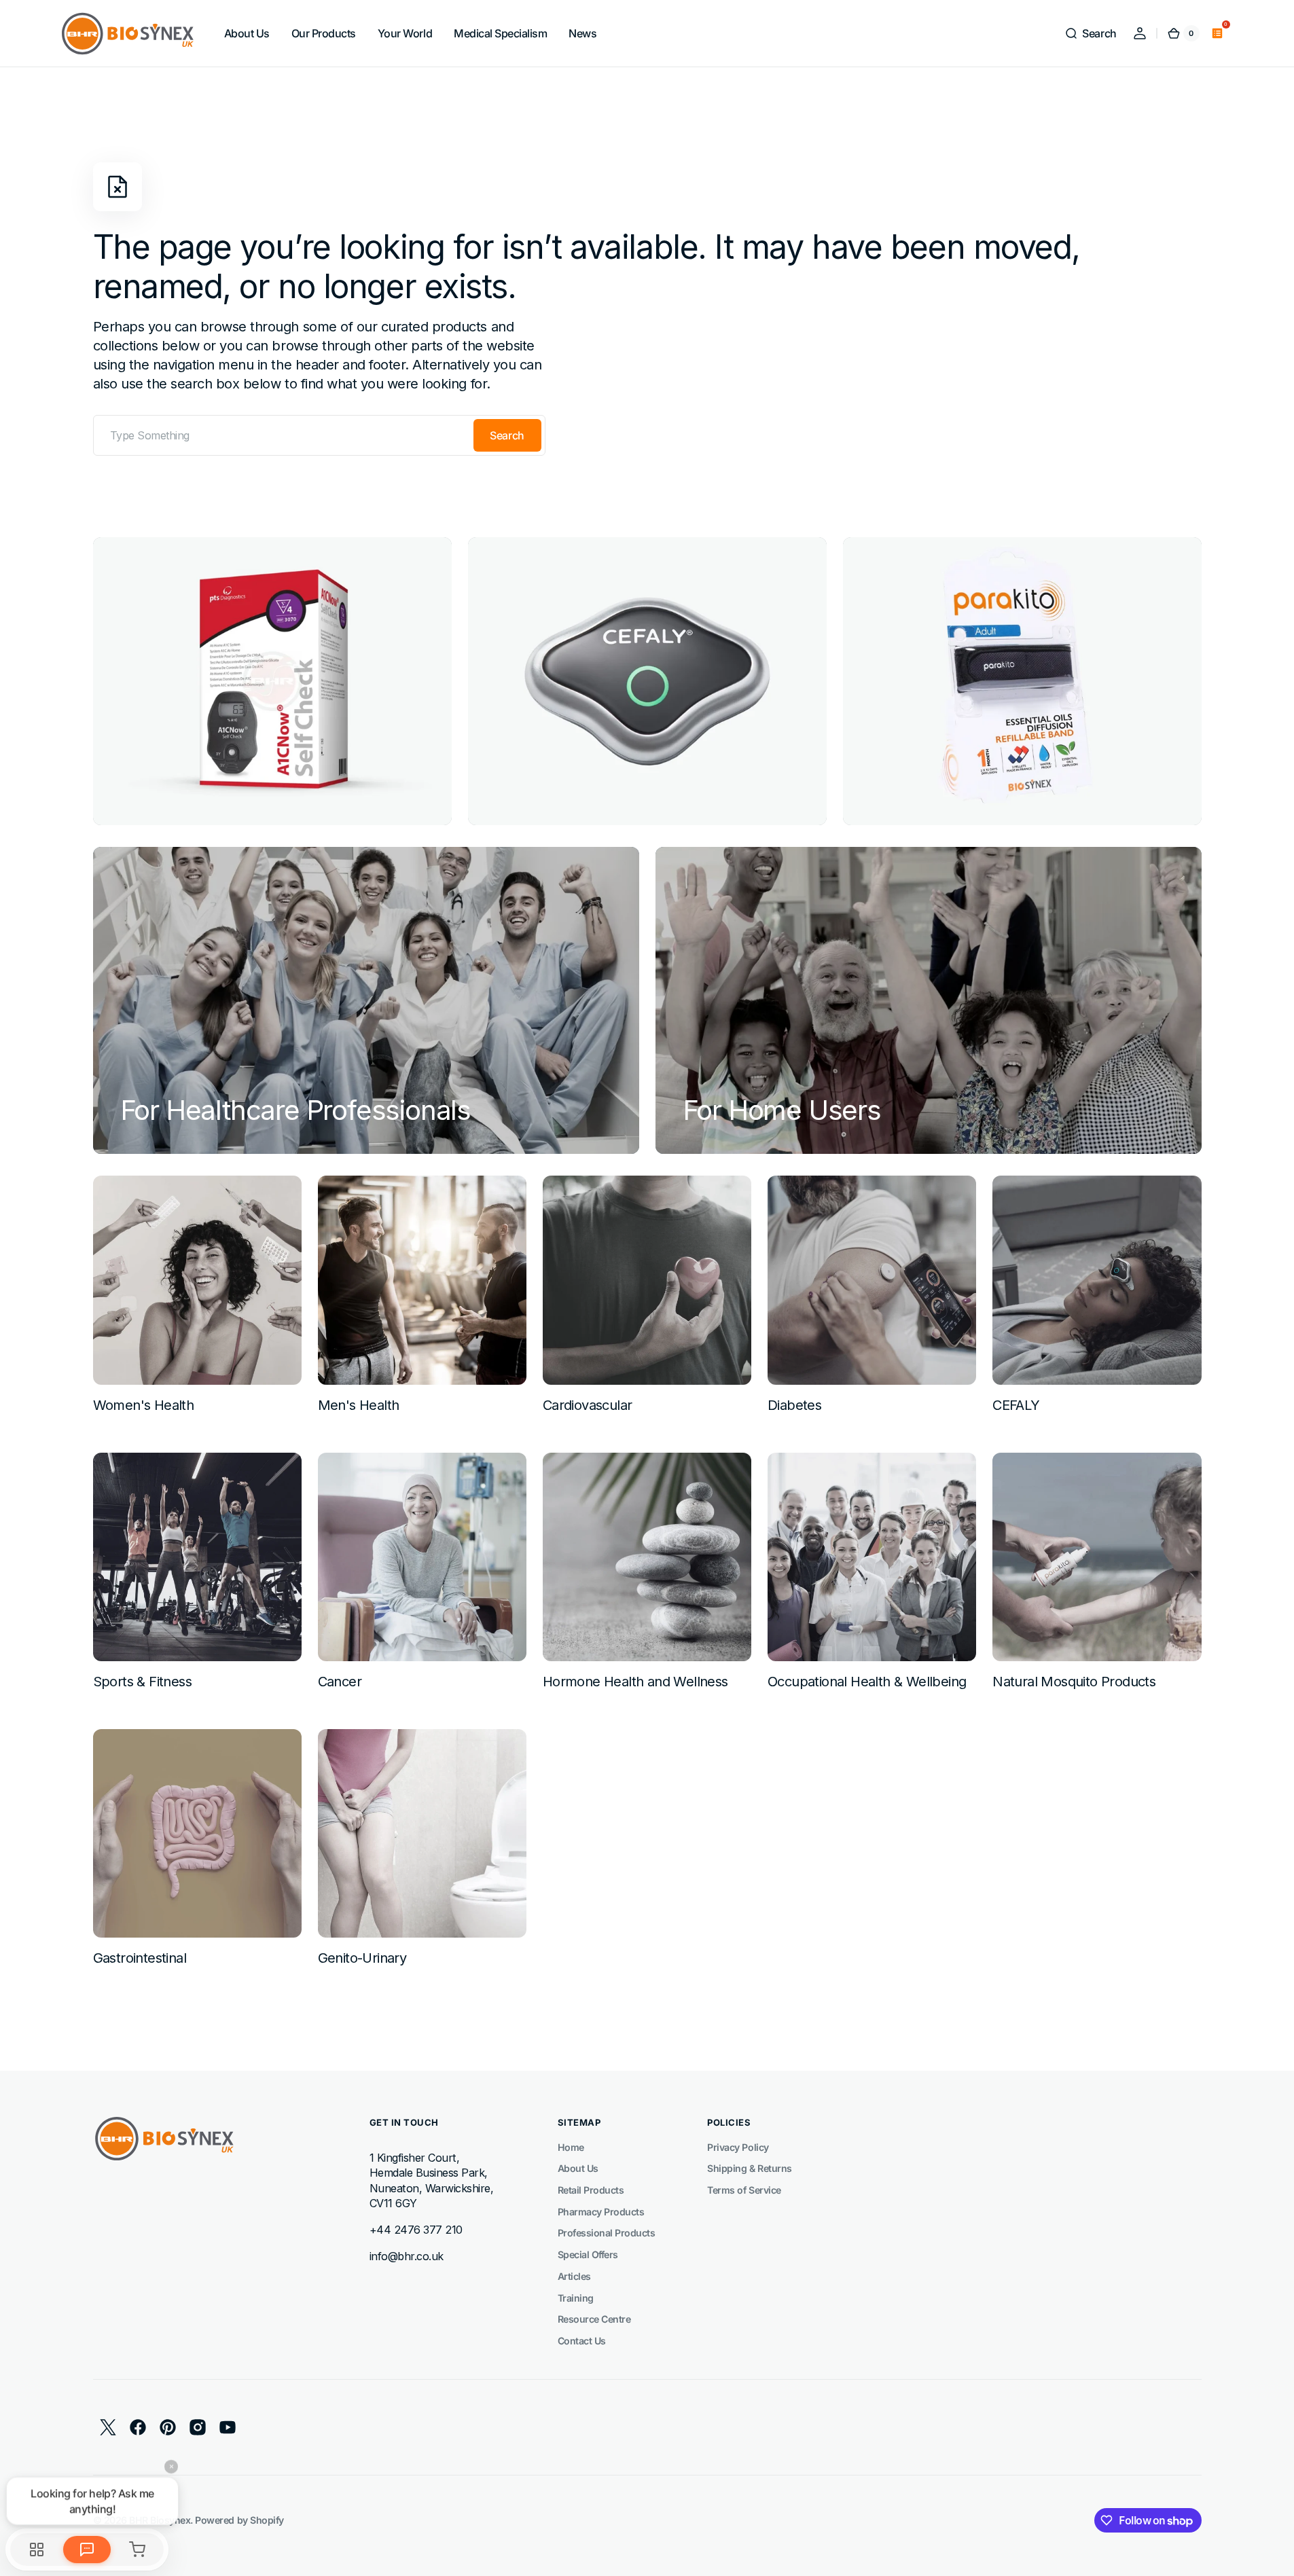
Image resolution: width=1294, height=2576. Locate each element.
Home (571, 2147)
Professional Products (607, 2233)
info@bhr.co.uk (407, 2256)
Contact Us (582, 2341)
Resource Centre (594, 2319)
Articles (574, 2276)
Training (576, 2298)
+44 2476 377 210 (416, 2230)
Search (507, 435)
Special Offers (588, 2254)
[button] (1090, 33)
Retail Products (591, 2190)
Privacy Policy (738, 2147)
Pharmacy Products (601, 2212)
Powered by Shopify (239, 2520)
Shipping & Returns (749, 2168)
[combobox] (319, 435)
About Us (578, 2168)
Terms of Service (744, 2190)
